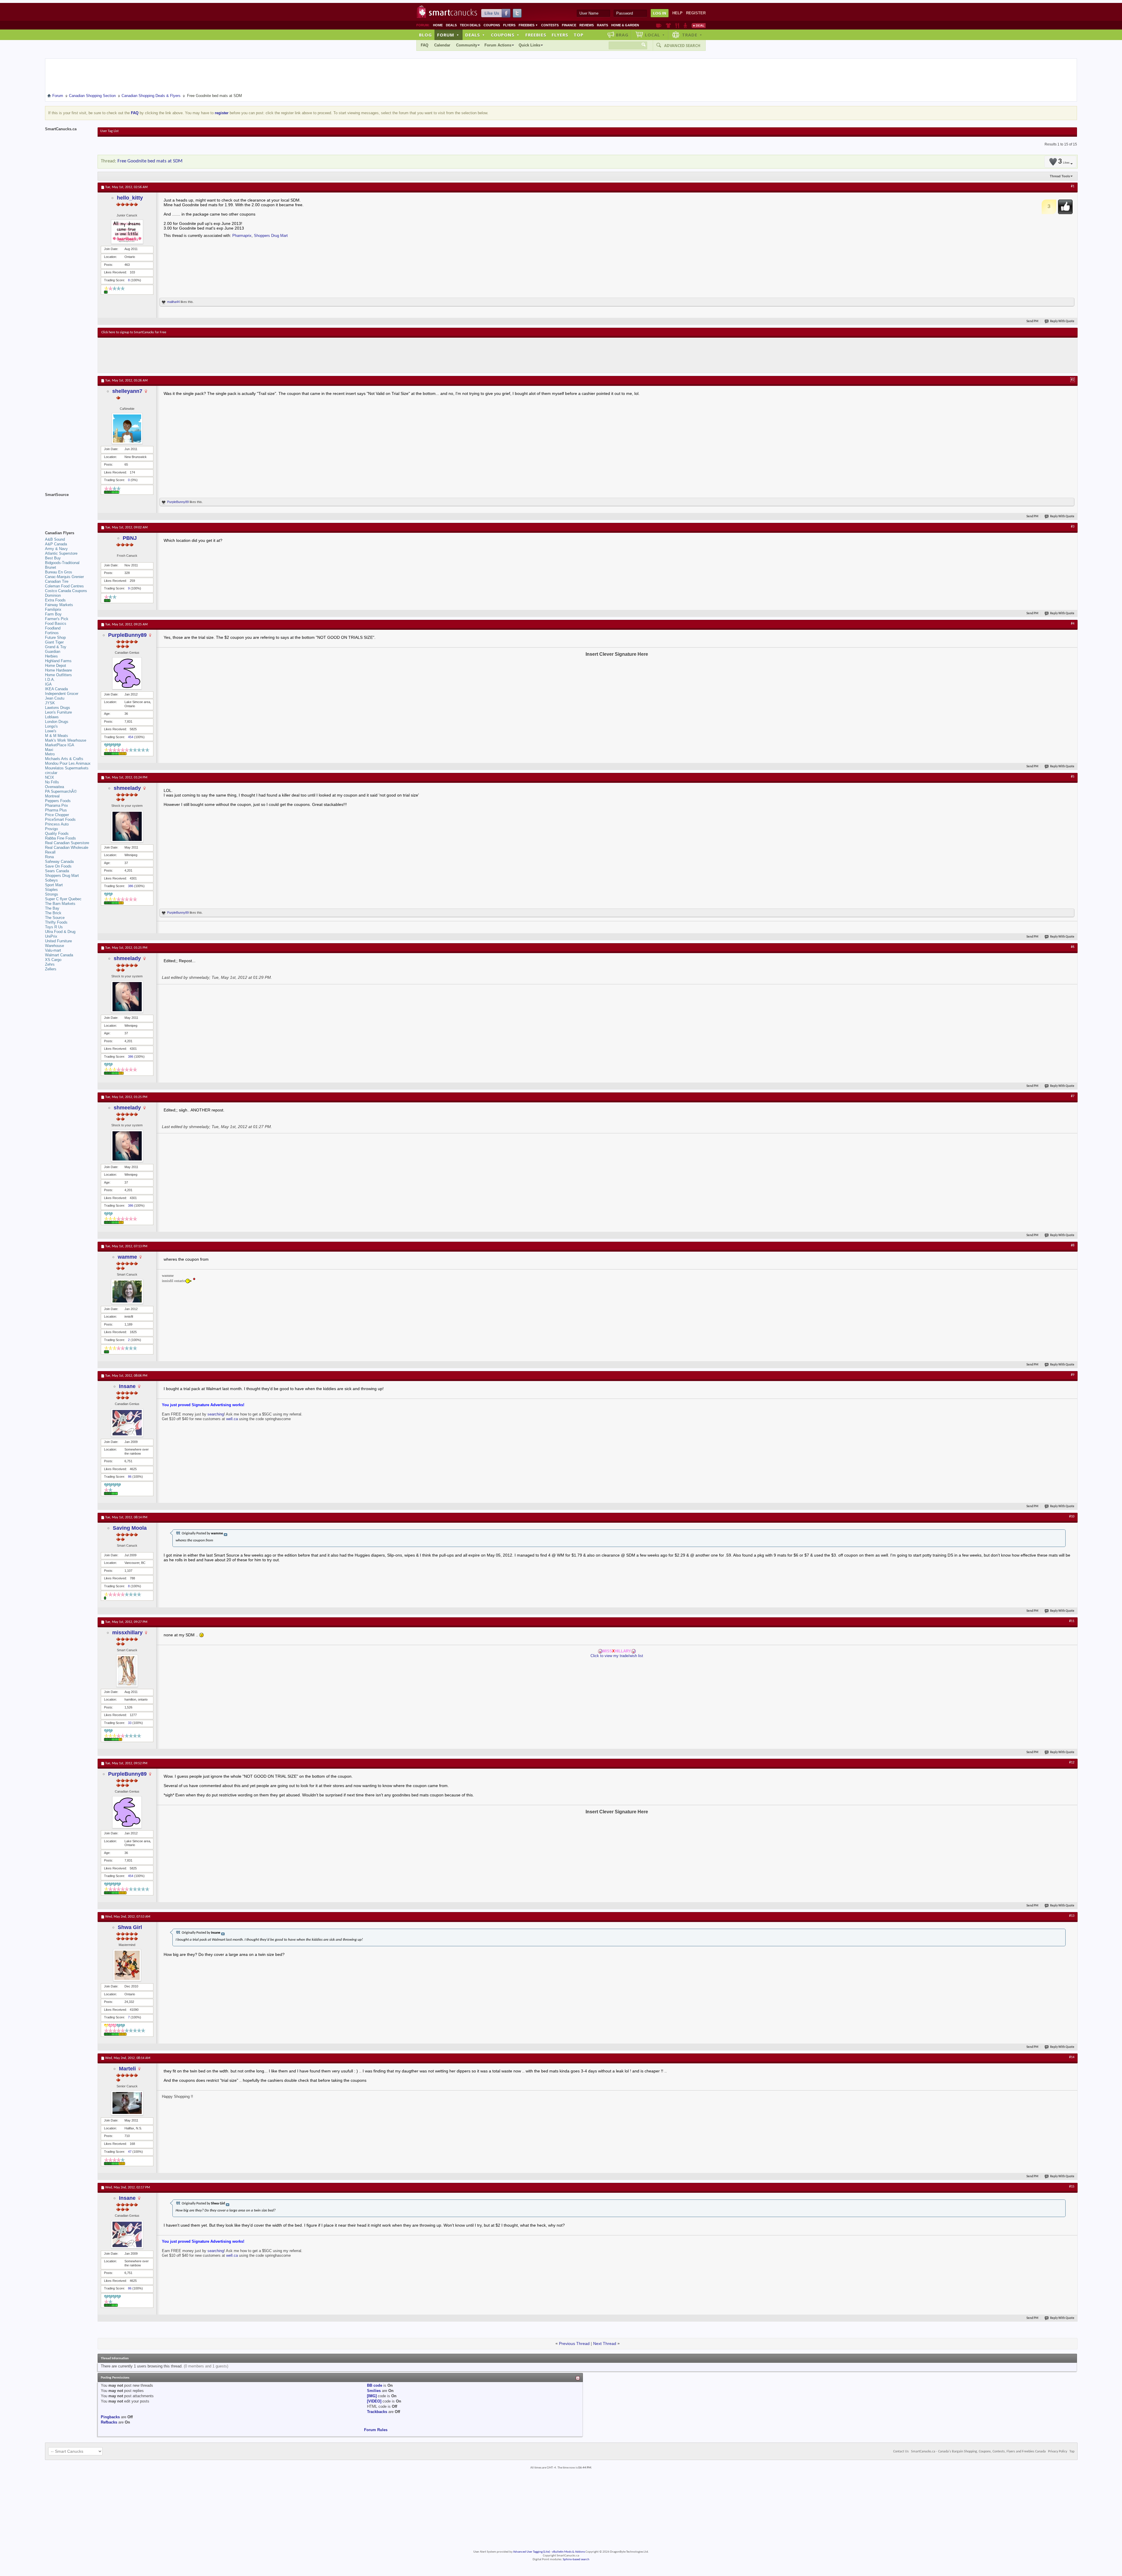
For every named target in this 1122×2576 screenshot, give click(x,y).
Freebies (528, 25)
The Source (55, 918)
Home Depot (56, 666)
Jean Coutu (55, 698)
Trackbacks (377, 2412)
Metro (50, 754)
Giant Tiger (54, 642)
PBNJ (130, 538)
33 (130, 1723)
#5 (1073, 777)
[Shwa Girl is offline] (127, 1965)
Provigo (51, 829)
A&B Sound (55, 539)
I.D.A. (50, 680)
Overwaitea (54, 787)
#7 (1073, 1096)
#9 (1073, 1375)
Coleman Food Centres (64, 586)
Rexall (50, 852)
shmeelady (127, 788)
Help (677, 13)
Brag (622, 35)
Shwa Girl (130, 1927)
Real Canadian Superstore (67, 843)
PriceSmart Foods (60, 819)
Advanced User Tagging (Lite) (531, 2552)
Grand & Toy (56, 647)
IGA (48, 684)
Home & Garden (625, 25)
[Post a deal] (699, 25)
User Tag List (109, 131)
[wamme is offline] (127, 1292)
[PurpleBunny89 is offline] (127, 673)
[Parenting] (685, 25)
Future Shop (55, 638)
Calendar (442, 45)
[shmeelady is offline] (127, 826)
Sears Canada (57, 871)
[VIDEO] (374, 2401)
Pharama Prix (57, 805)
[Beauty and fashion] (668, 25)
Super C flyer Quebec (63, 899)
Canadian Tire (57, 581)
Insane (127, 1386)
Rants (602, 25)
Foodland (53, 628)
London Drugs (57, 722)
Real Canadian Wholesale (67, 848)
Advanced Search (682, 46)
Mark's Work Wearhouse (66, 740)
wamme (127, 1257)
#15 (1072, 2187)
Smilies (374, 2391)
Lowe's (51, 731)
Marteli (127, 2069)
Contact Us (901, 2452)
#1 (1073, 186)
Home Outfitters (58, 675)
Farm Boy (53, 614)
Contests (550, 25)
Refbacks (109, 2422)
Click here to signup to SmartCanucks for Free (134, 332)
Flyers (509, 25)
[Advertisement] (209, 355)
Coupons (492, 25)
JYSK (50, 703)
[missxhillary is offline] (127, 1671)
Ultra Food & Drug (60, 932)
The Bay (52, 908)
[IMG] (372, 2396)
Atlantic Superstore (61, 553)
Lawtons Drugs (58, 708)
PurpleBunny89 (178, 502)
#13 (1072, 1916)
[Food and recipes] (677, 25)
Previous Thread (574, 2343)
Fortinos (52, 633)
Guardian (53, 652)
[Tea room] (659, 25)
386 (131, 886)
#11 (1072, 1621)
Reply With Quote (1062, 321)
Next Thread (605, 2343)
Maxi (49, 750)
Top (579, 35)
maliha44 (173, 302)
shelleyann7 (127, 391)
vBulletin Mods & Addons (568, 2552)
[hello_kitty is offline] (127, 232)
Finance (569, 25)
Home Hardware (58, 670)
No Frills (52, 782)
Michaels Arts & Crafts (64, 759)
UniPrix (51, 936)
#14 (1072, 2057)
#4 (1073, 624)
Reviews (587, 25)
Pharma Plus (56, 810)
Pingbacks (110, 2417)
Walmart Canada (59, 955)
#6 (1073, 947)
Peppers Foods (58, 801)
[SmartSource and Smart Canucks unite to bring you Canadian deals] (68, 508)
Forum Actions (498, 45)
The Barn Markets (60, 904)
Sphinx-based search (576, 2559)
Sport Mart (54, 885)
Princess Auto (57, 824)
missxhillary (127, 1633)
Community (467, 45)
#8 (1073, 1245)
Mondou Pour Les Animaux (68, 763)
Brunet (51, 567)
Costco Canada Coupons (66, 591)
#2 (1073, 380)
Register (696, 13)
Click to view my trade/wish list (617, 1656)
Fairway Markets (59, 605)
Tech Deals (470, 25)
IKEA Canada (56, 689)
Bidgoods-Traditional (62, 563)
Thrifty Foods (56, 922)
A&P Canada (56, 544)
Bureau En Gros (59, 572)
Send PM (1032, 321)
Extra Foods (55, 600)
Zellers (51, 969)
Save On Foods (58, 866)
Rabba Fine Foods (60, 838)
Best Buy (53, 558)
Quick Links (529, 45)
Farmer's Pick (57, 619)
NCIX (50, 777)
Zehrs (50, 964)
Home (438, 25)
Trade (692, 35)
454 (131, 737)
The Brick (53, 913)
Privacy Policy (1058, 2452)
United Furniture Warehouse (58, 943)
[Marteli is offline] (127, 2103)
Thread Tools (1060, 176)
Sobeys (51, 880)
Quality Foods (57, 833)
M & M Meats (57, 736)
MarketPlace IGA (60, 745)
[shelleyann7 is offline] (127, 429)
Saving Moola (130, 1528)
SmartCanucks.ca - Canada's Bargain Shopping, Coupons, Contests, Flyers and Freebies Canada (978, 2452)
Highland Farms (58, 661)
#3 (1073, 527)
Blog (425, 35)
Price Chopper (57, 815)
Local (655, 35)
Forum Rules (376, 2430)
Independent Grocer (62, 694)
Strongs (52, 894)
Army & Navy (56, 549)
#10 (1072, 1517)
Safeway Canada (59, 862)
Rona (49, 857)
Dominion (53, 595)
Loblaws (52, 717)
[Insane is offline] (127, 1423)
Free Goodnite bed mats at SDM (150, 161)
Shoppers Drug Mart (271, 236)
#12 (1072, 1763)
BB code (375, 2385)
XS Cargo (53, 960)
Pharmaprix (242, 236)
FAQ (425, 45)
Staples (51, 890)
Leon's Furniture (58, 712)
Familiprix (53, 609)
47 (130, 2152)
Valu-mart (53, 950)
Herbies (51, 656)
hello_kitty (130, 198)
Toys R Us (54, 927)
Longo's (51, 726)
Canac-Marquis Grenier (64, 577)
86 (130, 1477)
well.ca (233, 1419)
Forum (448, 35)
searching (216, 1414)
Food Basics (56, 623)
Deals (451, 25)
